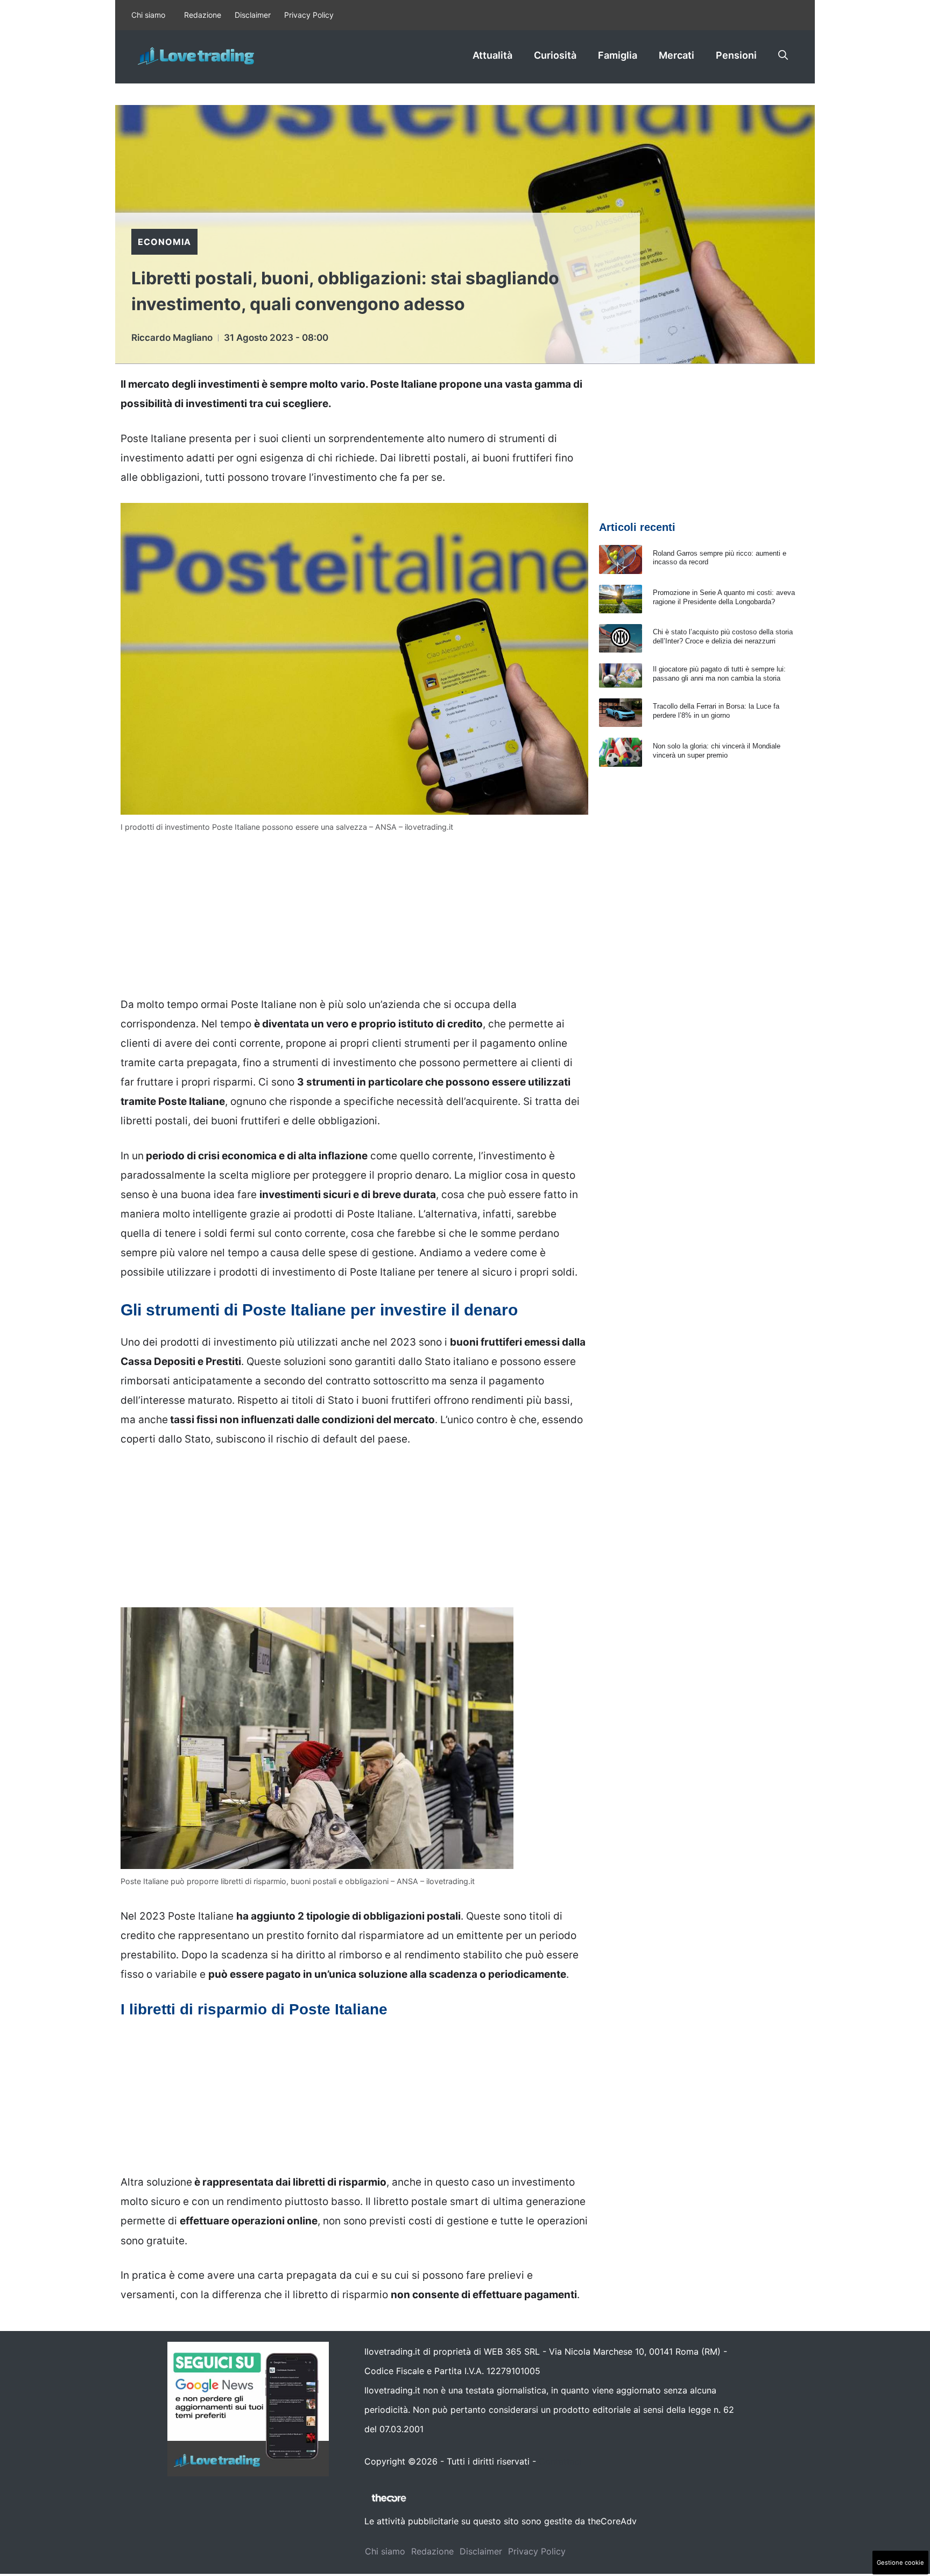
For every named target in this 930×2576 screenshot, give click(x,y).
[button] (783, 55)
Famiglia (618, 55)
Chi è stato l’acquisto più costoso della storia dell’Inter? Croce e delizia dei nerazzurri (723, 636)
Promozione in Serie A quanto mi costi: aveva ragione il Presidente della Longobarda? (724, 597)
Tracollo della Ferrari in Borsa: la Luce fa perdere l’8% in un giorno (716, 711)
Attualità (492, 55)
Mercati (677, 55)
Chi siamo (148, 15)
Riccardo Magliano (172, 338)
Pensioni (736, 55)
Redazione (203, 15)
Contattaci (560, 2461)
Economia (164, 242)
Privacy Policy (309, 15)
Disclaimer (253, 15)
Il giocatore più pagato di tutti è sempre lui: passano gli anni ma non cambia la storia (719, 674)
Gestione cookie (900, 2563)
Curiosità (555, 55)
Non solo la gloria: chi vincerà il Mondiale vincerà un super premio (717, 751)
